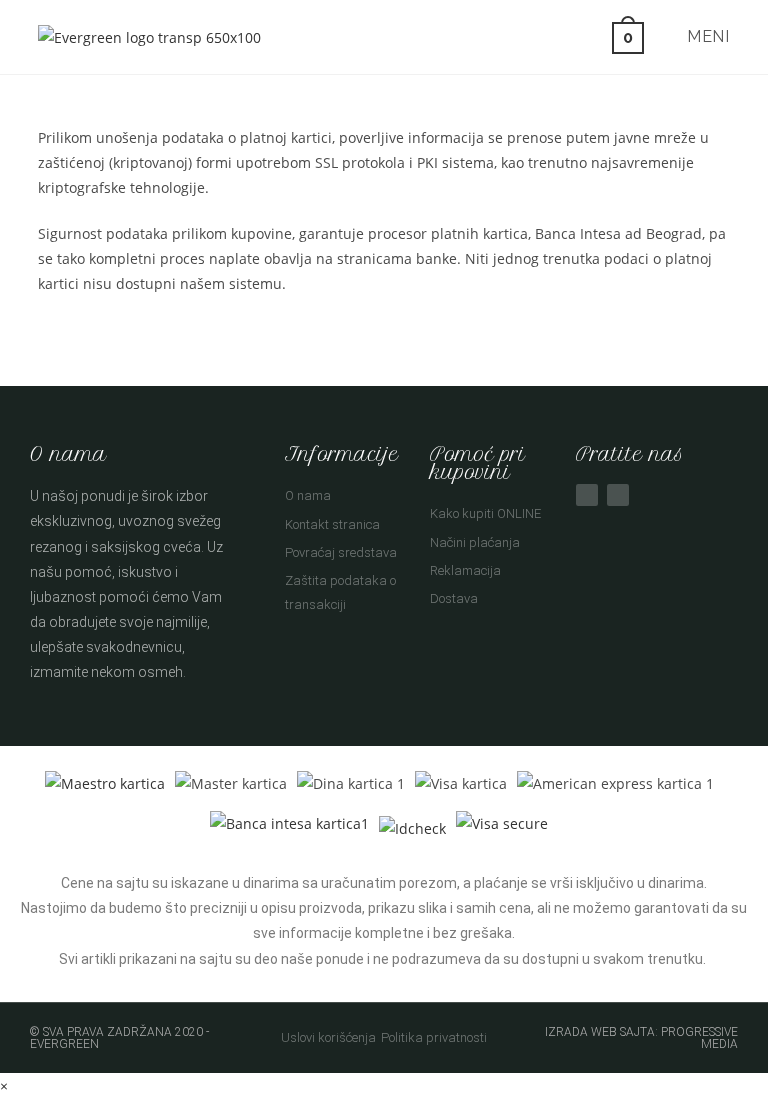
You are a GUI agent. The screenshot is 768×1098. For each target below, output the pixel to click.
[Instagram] (618, 495)
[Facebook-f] (587, 495)
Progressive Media (699, 1038)
